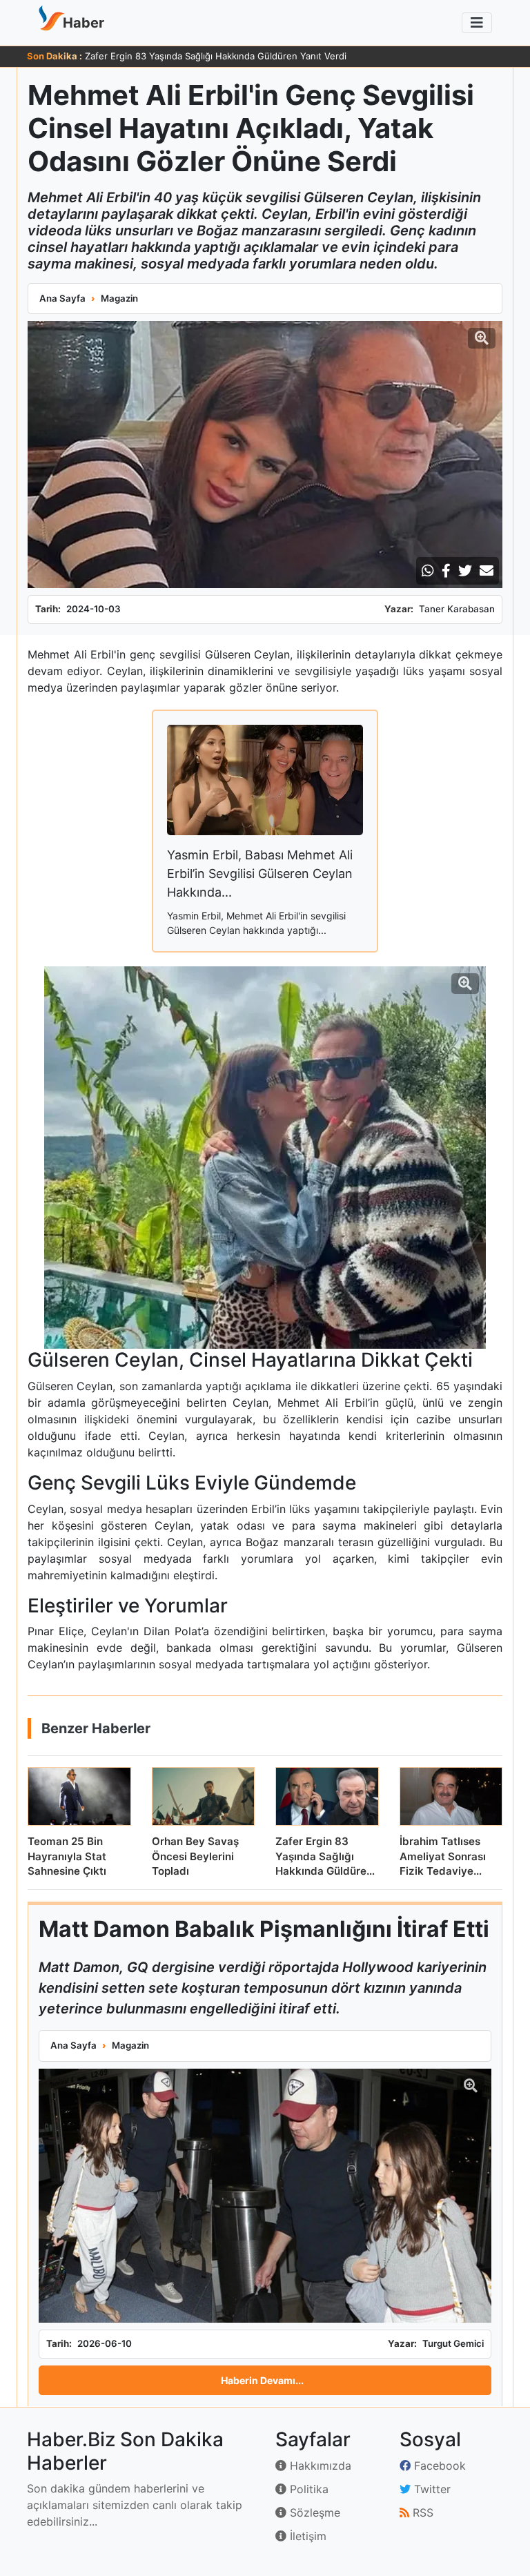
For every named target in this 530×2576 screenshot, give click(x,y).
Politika (307, 2489)
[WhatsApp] (428, 571)
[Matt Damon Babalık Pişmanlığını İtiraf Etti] (265, 2196)
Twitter (431, 2489)
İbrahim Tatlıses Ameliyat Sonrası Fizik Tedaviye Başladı (203, 56)
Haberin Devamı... (262, 2380)
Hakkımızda (319, 2466)
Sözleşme (313, 2512)
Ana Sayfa (62, 298)
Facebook (438, 2466)
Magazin (119, 298)
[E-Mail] (487, 571)
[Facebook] (446, 571)
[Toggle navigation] (477, 23)
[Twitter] (465, 571)
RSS (421, 2512)
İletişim (306, 2536)
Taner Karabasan (457, 609)
